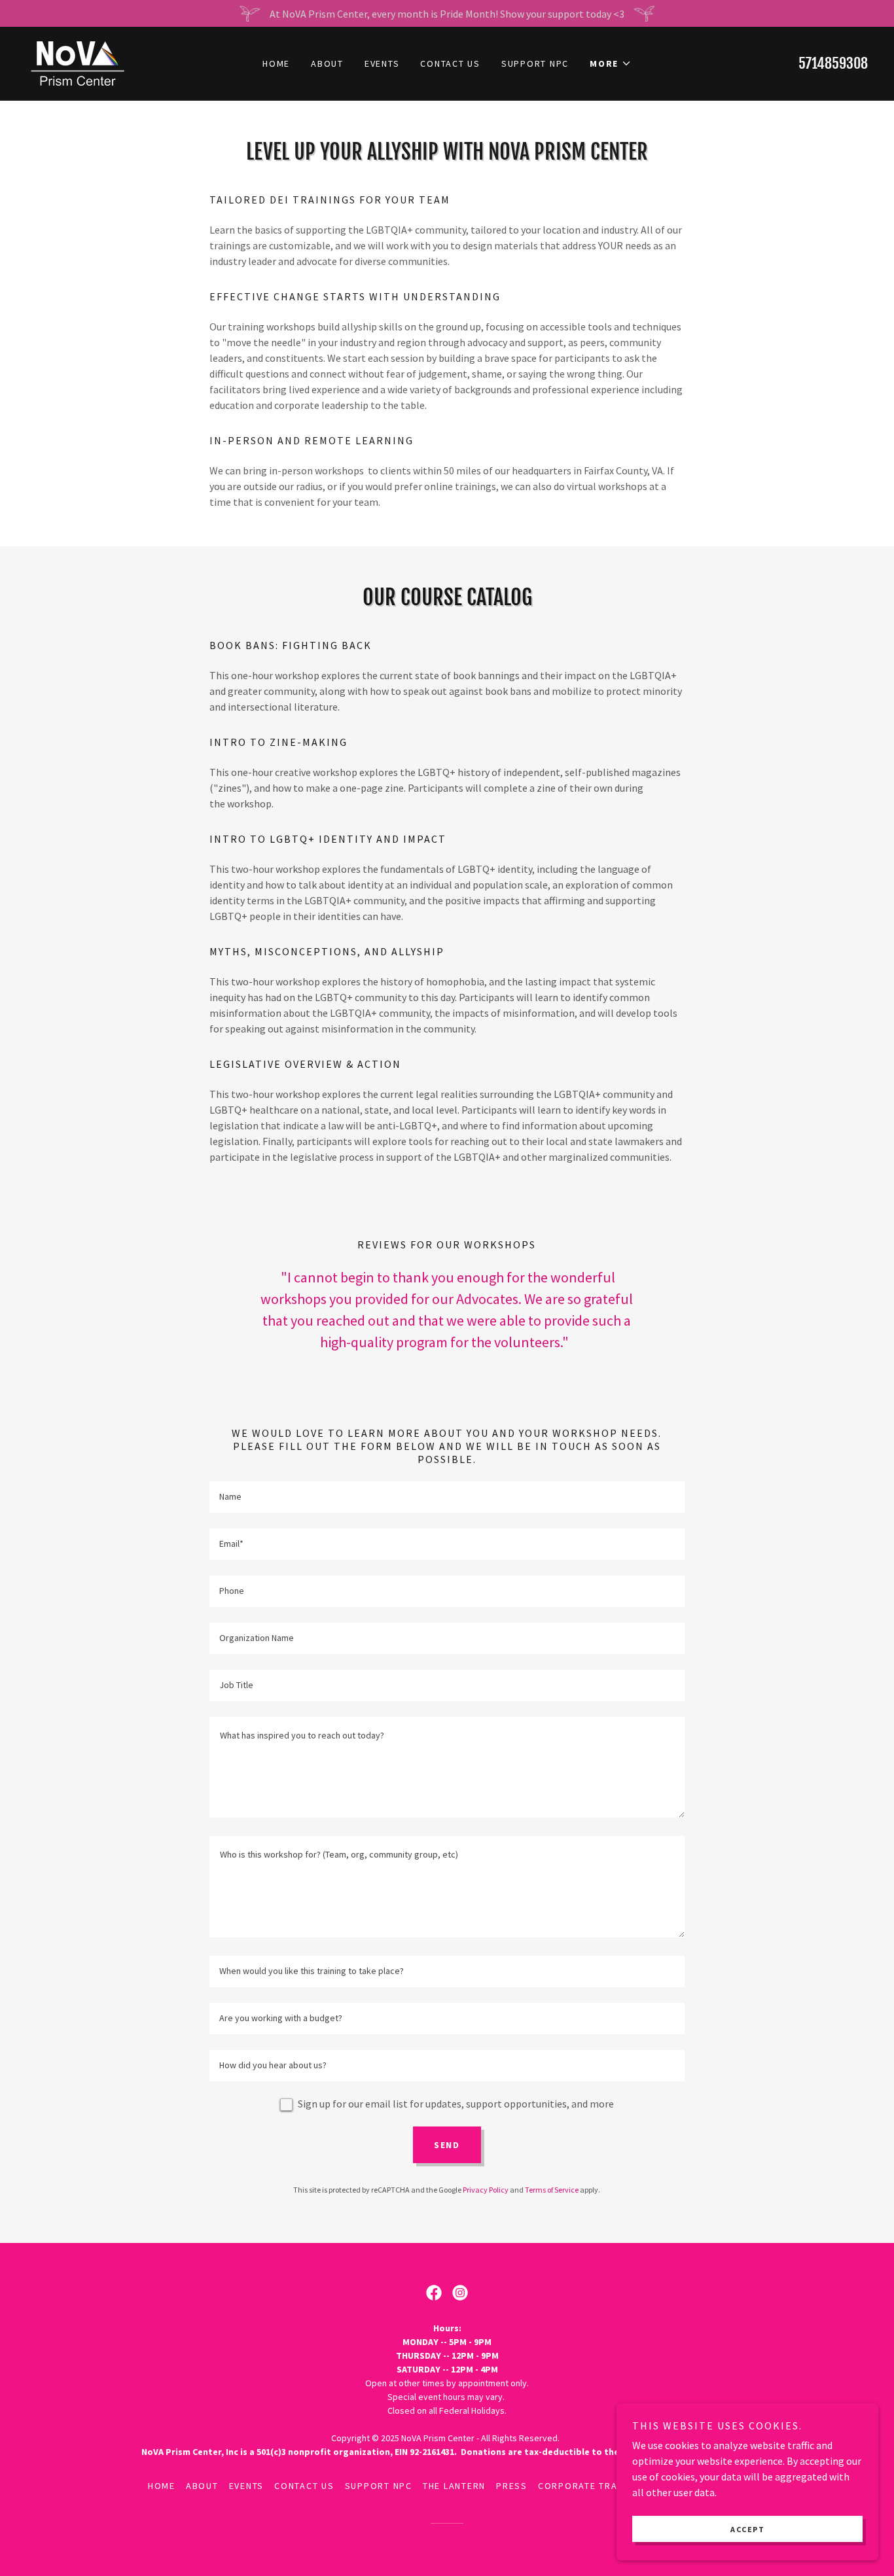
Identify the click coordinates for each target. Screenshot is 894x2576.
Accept (747, 2529)
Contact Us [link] (450, 63)
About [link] (327, 63)
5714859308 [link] (833, 63)
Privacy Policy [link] (486, 2190)
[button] (611, 63)
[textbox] (447, 1497)
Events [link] (382, 63)
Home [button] (162, 2486)
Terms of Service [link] (552, 2190)
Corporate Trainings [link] (594, 2486)
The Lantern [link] (454, 2486)
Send (447, 2145)
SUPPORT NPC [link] (535, 63)
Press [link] (512, 2486)
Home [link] (276, 63)
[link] (77, 62)
